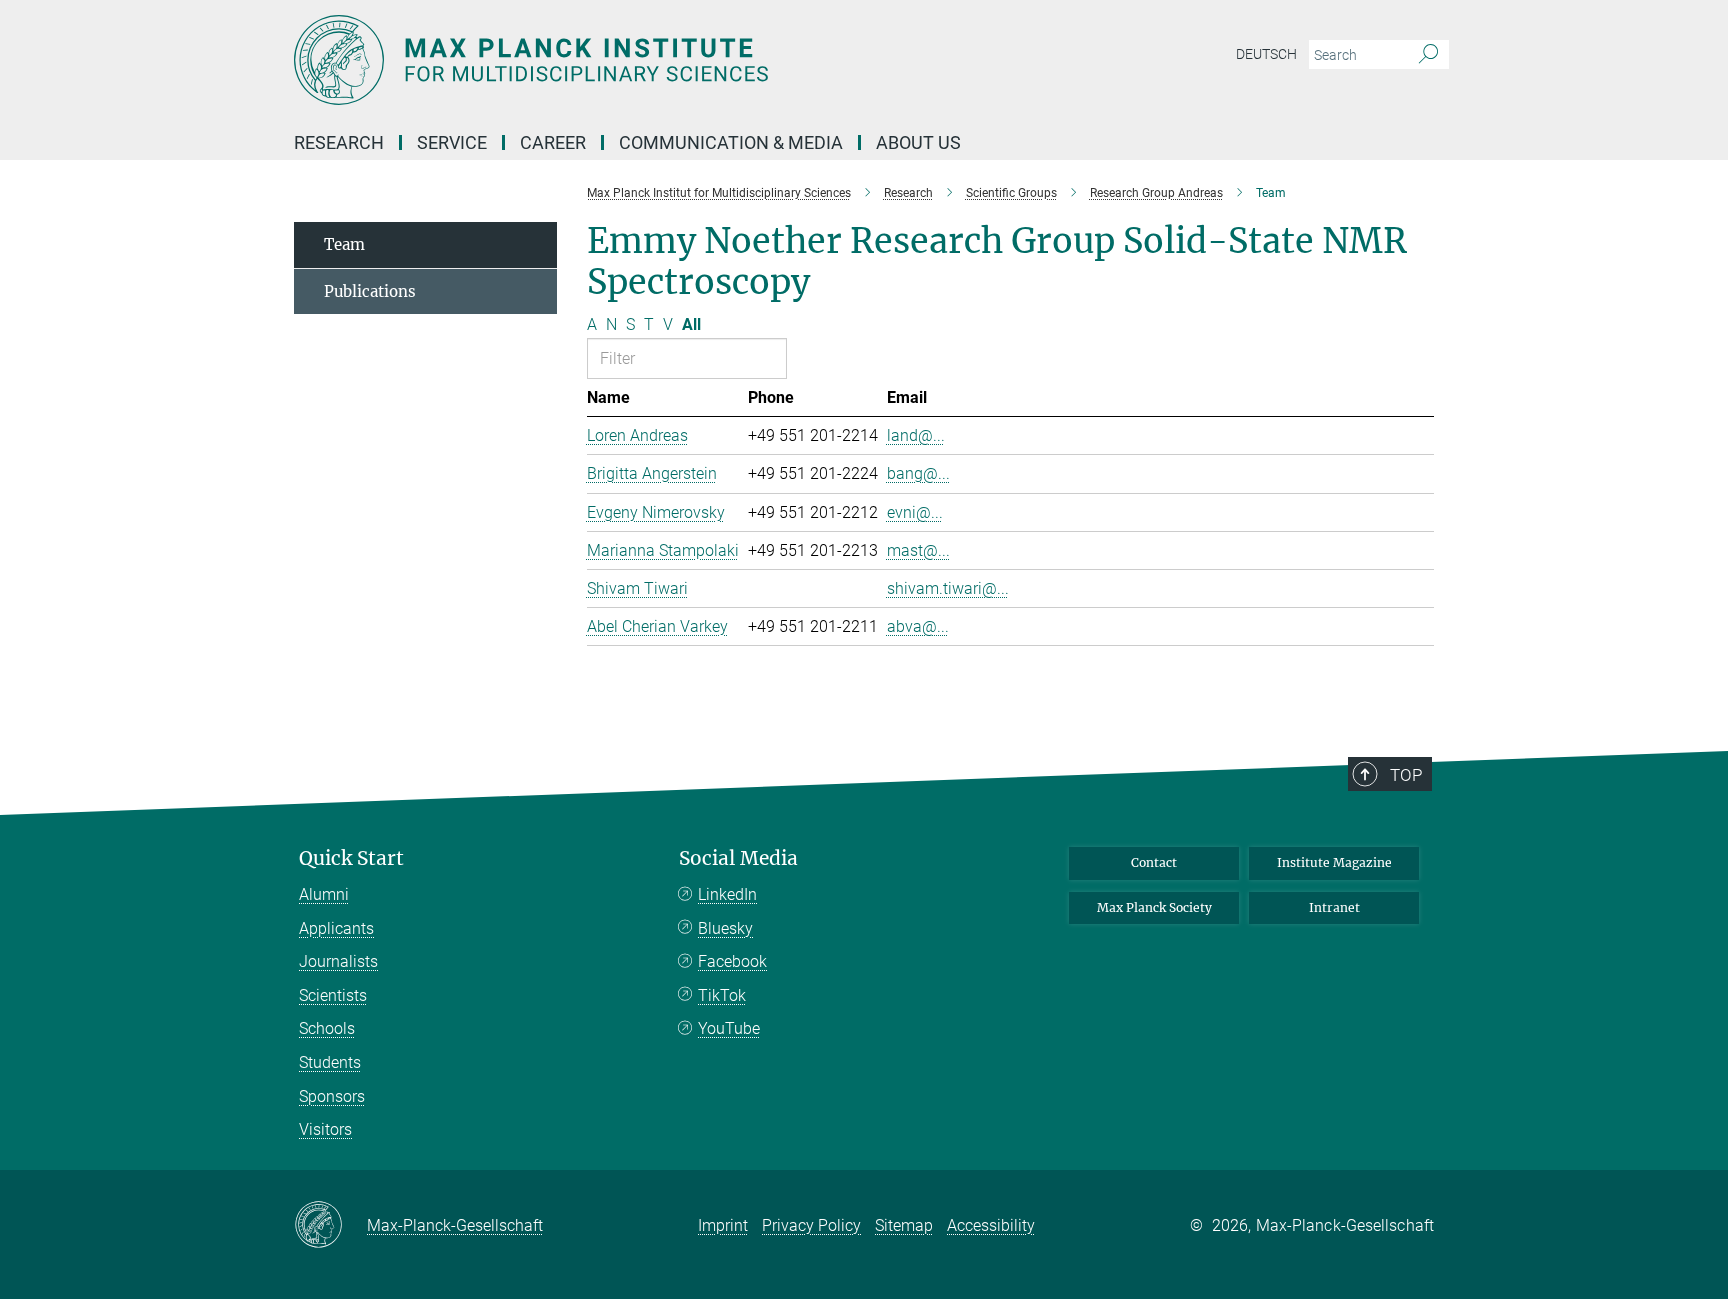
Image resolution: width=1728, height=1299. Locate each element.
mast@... (918, 550)
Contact (1154, 862)
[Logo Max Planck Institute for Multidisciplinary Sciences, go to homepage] (669, 60)
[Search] (1428, 55)
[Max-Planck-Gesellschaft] (330, 1226)
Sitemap (904, 1225)
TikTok (722, 995)
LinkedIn (727, 894)
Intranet (1334, 907)
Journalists (338, 961)
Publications (370, 291)
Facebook (732, 961)
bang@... (918, 473)
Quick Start (351, 858)
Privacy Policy (811, 1225)
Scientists (333, 995)
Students (330, 1062)
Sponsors (332, 1096)
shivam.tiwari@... (948, 588)
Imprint (723, 1225)
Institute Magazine (1334, 862)
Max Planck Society (1154, 907)
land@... (916, 435)
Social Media (738, 858)
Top (1406, 775)
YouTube (729, 1028)
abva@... (918, 626)
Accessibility (991, 1225)
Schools (327, 1028)
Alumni (324, 894)
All (691, 324)
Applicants (336, 928)
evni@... (915, 512)
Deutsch (1266, 54)
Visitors (325, 1129)
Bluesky (725, 928)
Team (344, 244)
